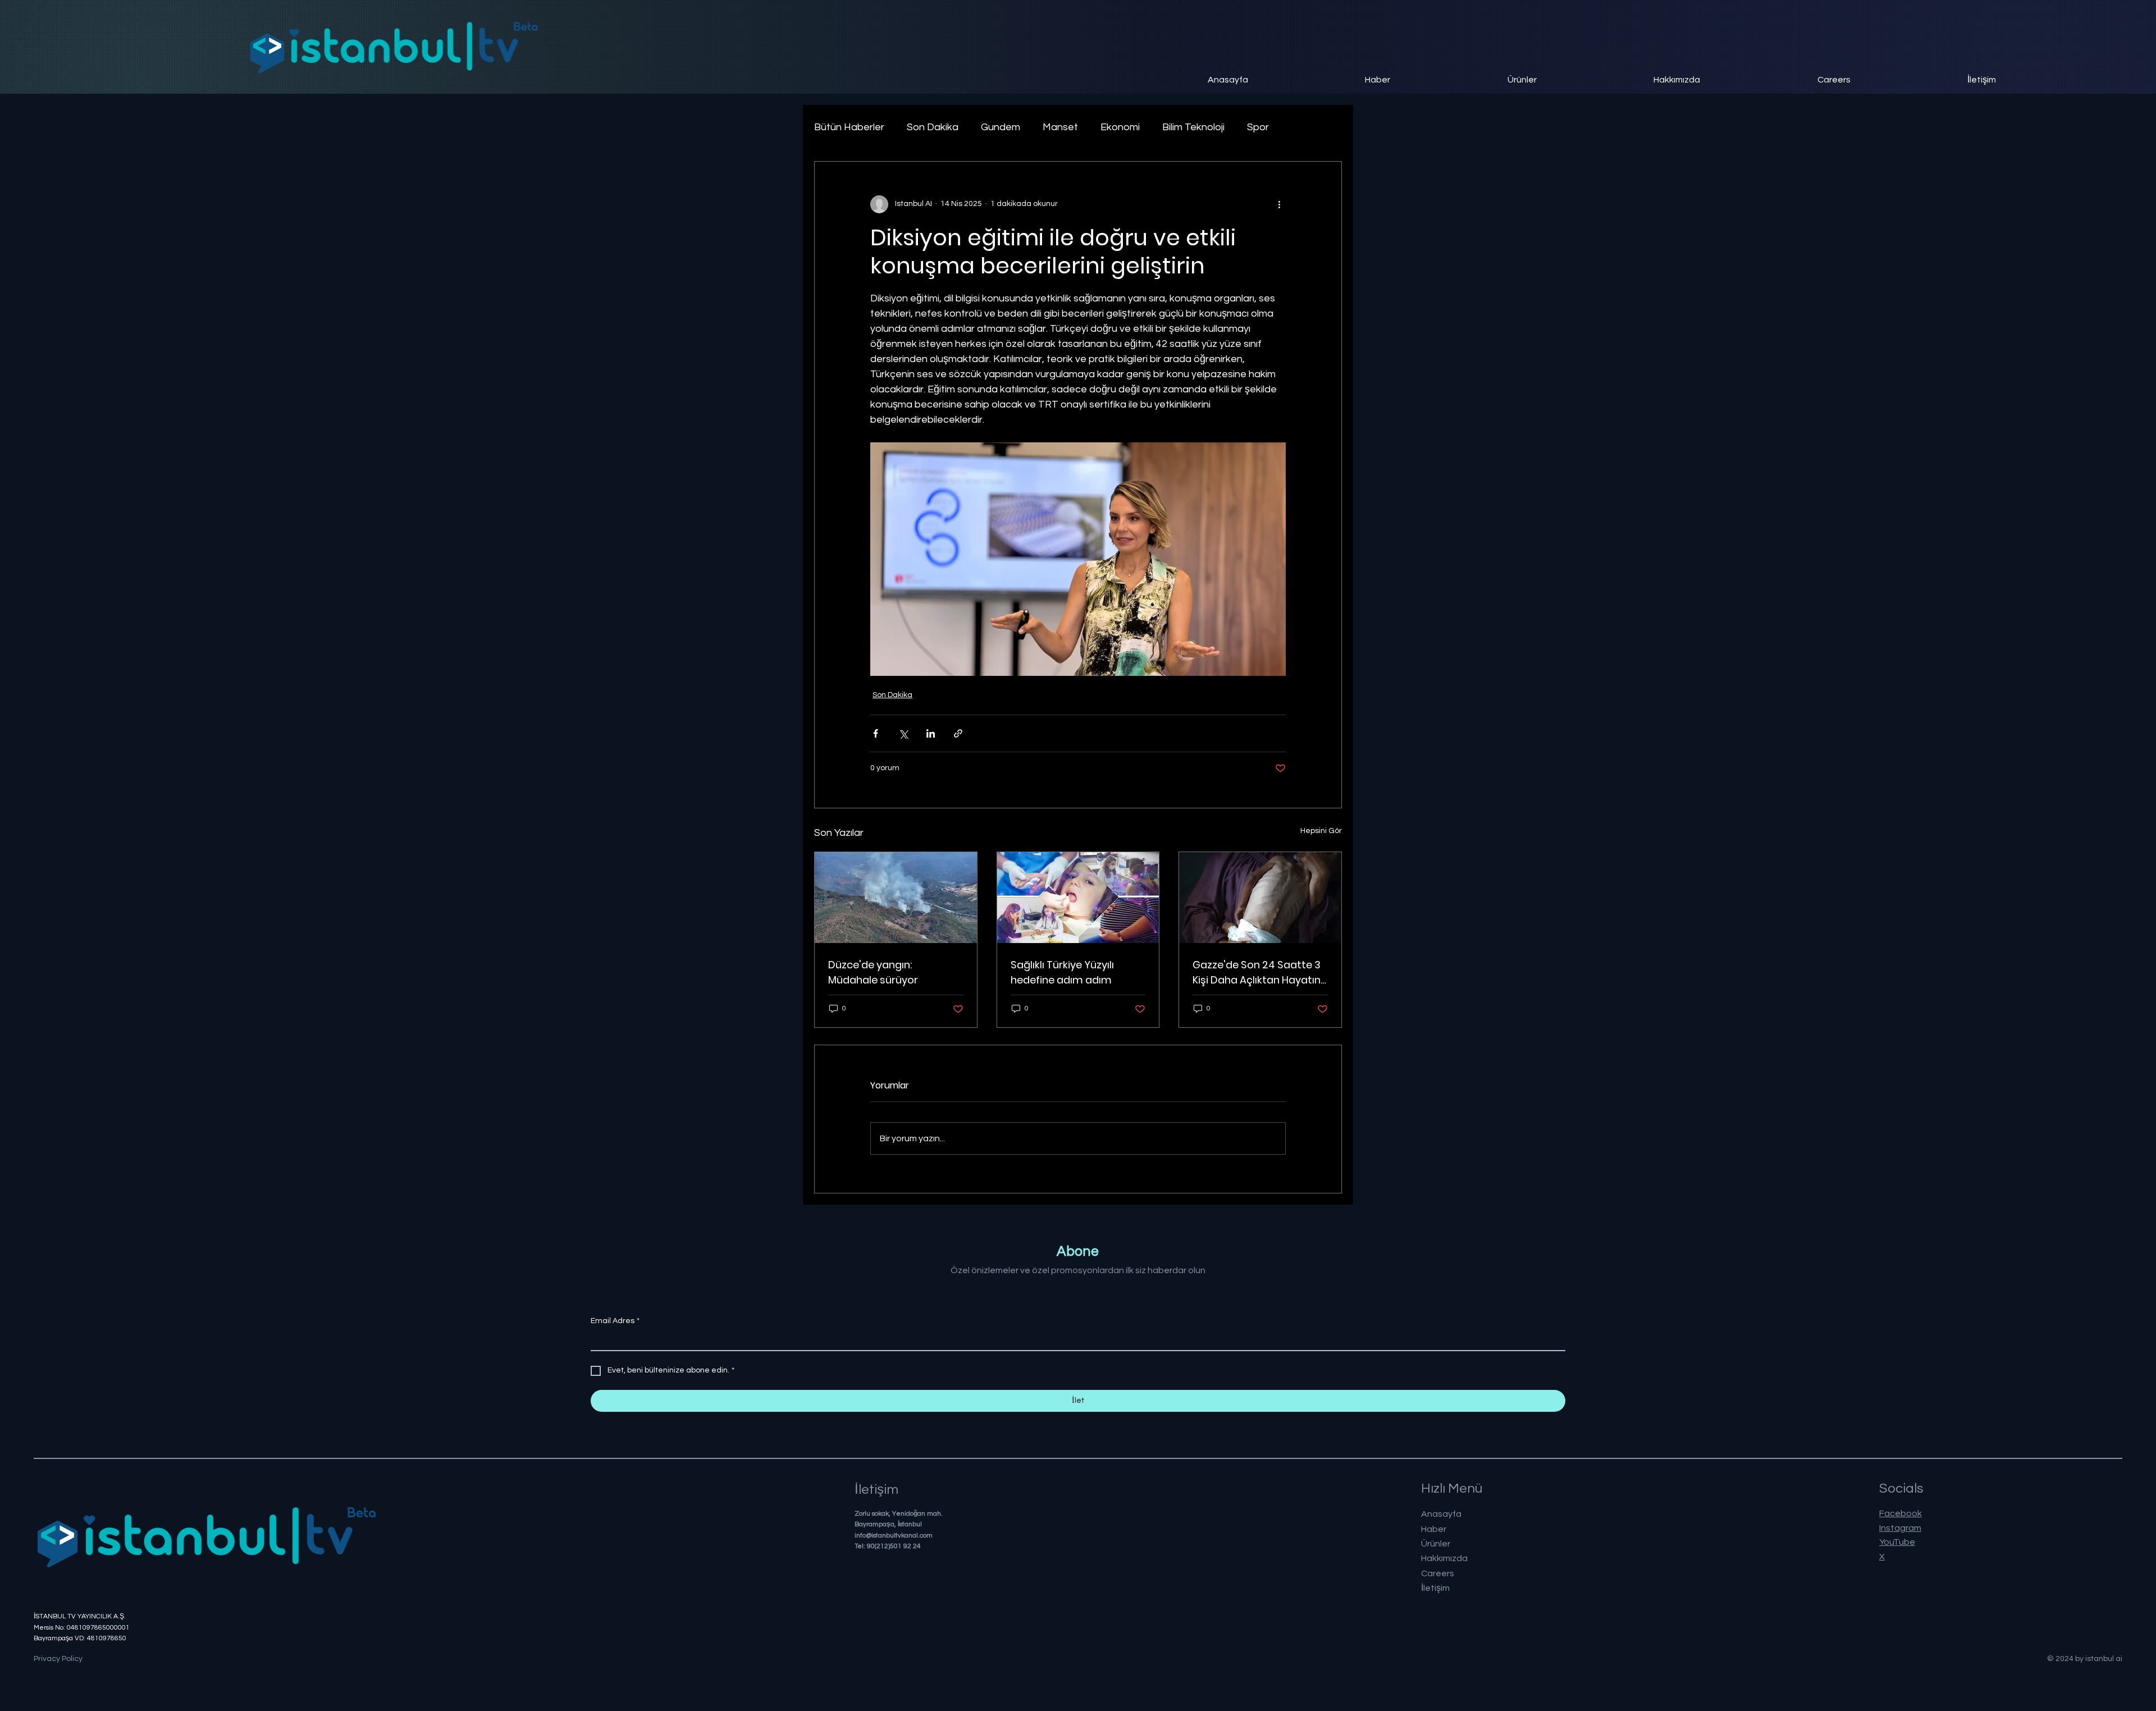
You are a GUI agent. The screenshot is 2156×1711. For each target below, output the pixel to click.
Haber (1434, 1529)
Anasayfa (1441, 1514)
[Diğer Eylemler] (1279, 204)
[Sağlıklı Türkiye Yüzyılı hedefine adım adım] (1078, 898)
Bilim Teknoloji (1193, 127)
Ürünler (1436, 1544)
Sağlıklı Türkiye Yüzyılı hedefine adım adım (1062, 972)
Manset (1060, 127)
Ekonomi (1120, 127)
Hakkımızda (1444, 1558)
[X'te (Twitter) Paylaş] (903, 733)
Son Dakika (933, 127)
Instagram (1900, 1528)
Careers (1438, 1573)
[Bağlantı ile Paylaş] (958, 733)
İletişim (1435, 1588)
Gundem (1001, 127)
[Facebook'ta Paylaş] (876, 733)
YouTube (1897, 1542)
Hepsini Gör (1321, 831)
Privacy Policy (58, 1659)
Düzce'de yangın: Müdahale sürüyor (873, 972)
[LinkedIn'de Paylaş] (931, 733)
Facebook (1901, 1513)
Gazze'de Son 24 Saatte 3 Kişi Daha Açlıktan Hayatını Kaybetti (1258, 973)
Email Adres (615, 1321)
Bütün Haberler (849, 127)
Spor (1258, 127)
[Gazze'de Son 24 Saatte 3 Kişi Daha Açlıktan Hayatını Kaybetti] (1260, 898)
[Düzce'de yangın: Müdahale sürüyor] (896, 898)
